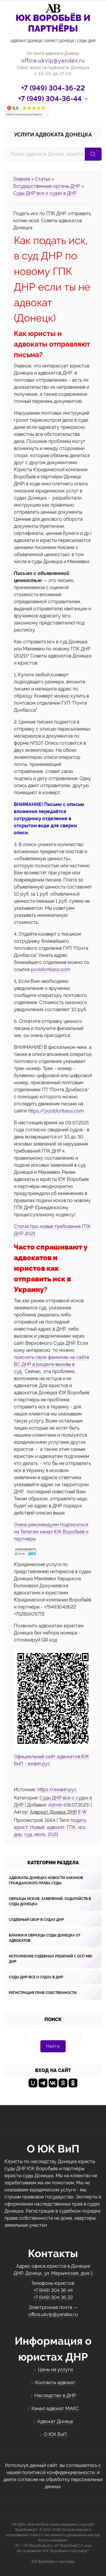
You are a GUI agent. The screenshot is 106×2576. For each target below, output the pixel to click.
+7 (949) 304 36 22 (53, 2297)
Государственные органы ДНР (47, 186)
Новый (37, 1827)
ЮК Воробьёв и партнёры (53, 2562)
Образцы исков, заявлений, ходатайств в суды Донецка (50, 1901)
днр (18, 1834)
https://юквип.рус (57, 1790)
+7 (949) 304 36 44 (53, 2290)
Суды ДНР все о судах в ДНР (45, 193)
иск (82, 1827)
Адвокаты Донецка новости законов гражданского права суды (46, 1881)
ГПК (71, 1827)
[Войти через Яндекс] (63, 2083)
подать (78, 1820)
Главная (22, 179)
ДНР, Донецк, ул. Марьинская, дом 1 (53, 2273)
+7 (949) (53, 88)
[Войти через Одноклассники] (73, 2083)
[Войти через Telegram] (43, 2083)
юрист (21, 1827)
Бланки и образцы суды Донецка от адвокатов (45, 1938)
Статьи (43, 179)
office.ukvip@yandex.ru (53, 61)
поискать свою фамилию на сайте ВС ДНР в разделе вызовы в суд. (52, 1364)
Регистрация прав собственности (43, 1993)
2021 (53, 1834)
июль (40, 1834)
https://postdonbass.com (56, 1111)
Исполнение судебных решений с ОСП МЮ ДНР (50, 1959)
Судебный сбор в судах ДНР (36, 1920)
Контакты (53, 2253)
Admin (55, 1805)
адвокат (56, 1827)
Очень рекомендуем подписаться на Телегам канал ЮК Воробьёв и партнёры (51, 1532)
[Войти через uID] (33, 2083)
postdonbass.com (50, 969)
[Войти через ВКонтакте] (53, 2083)
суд (28, 1834)
